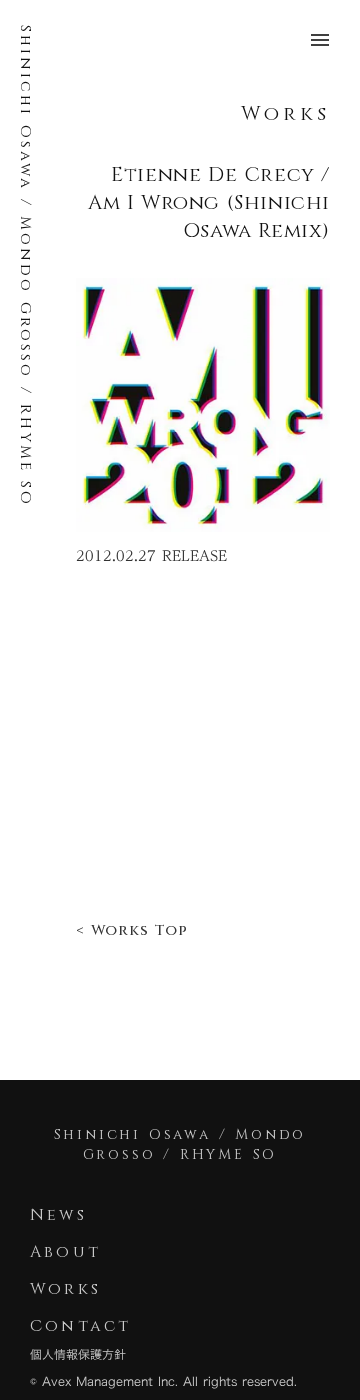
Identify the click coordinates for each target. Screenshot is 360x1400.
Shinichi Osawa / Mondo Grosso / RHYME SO (25, 266)
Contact (85, 1326)
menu (320, 40)
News (58, 1215)
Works (285, 113)
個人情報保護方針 (78, 1354)
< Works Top (131, 930)
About (65, 1252)
